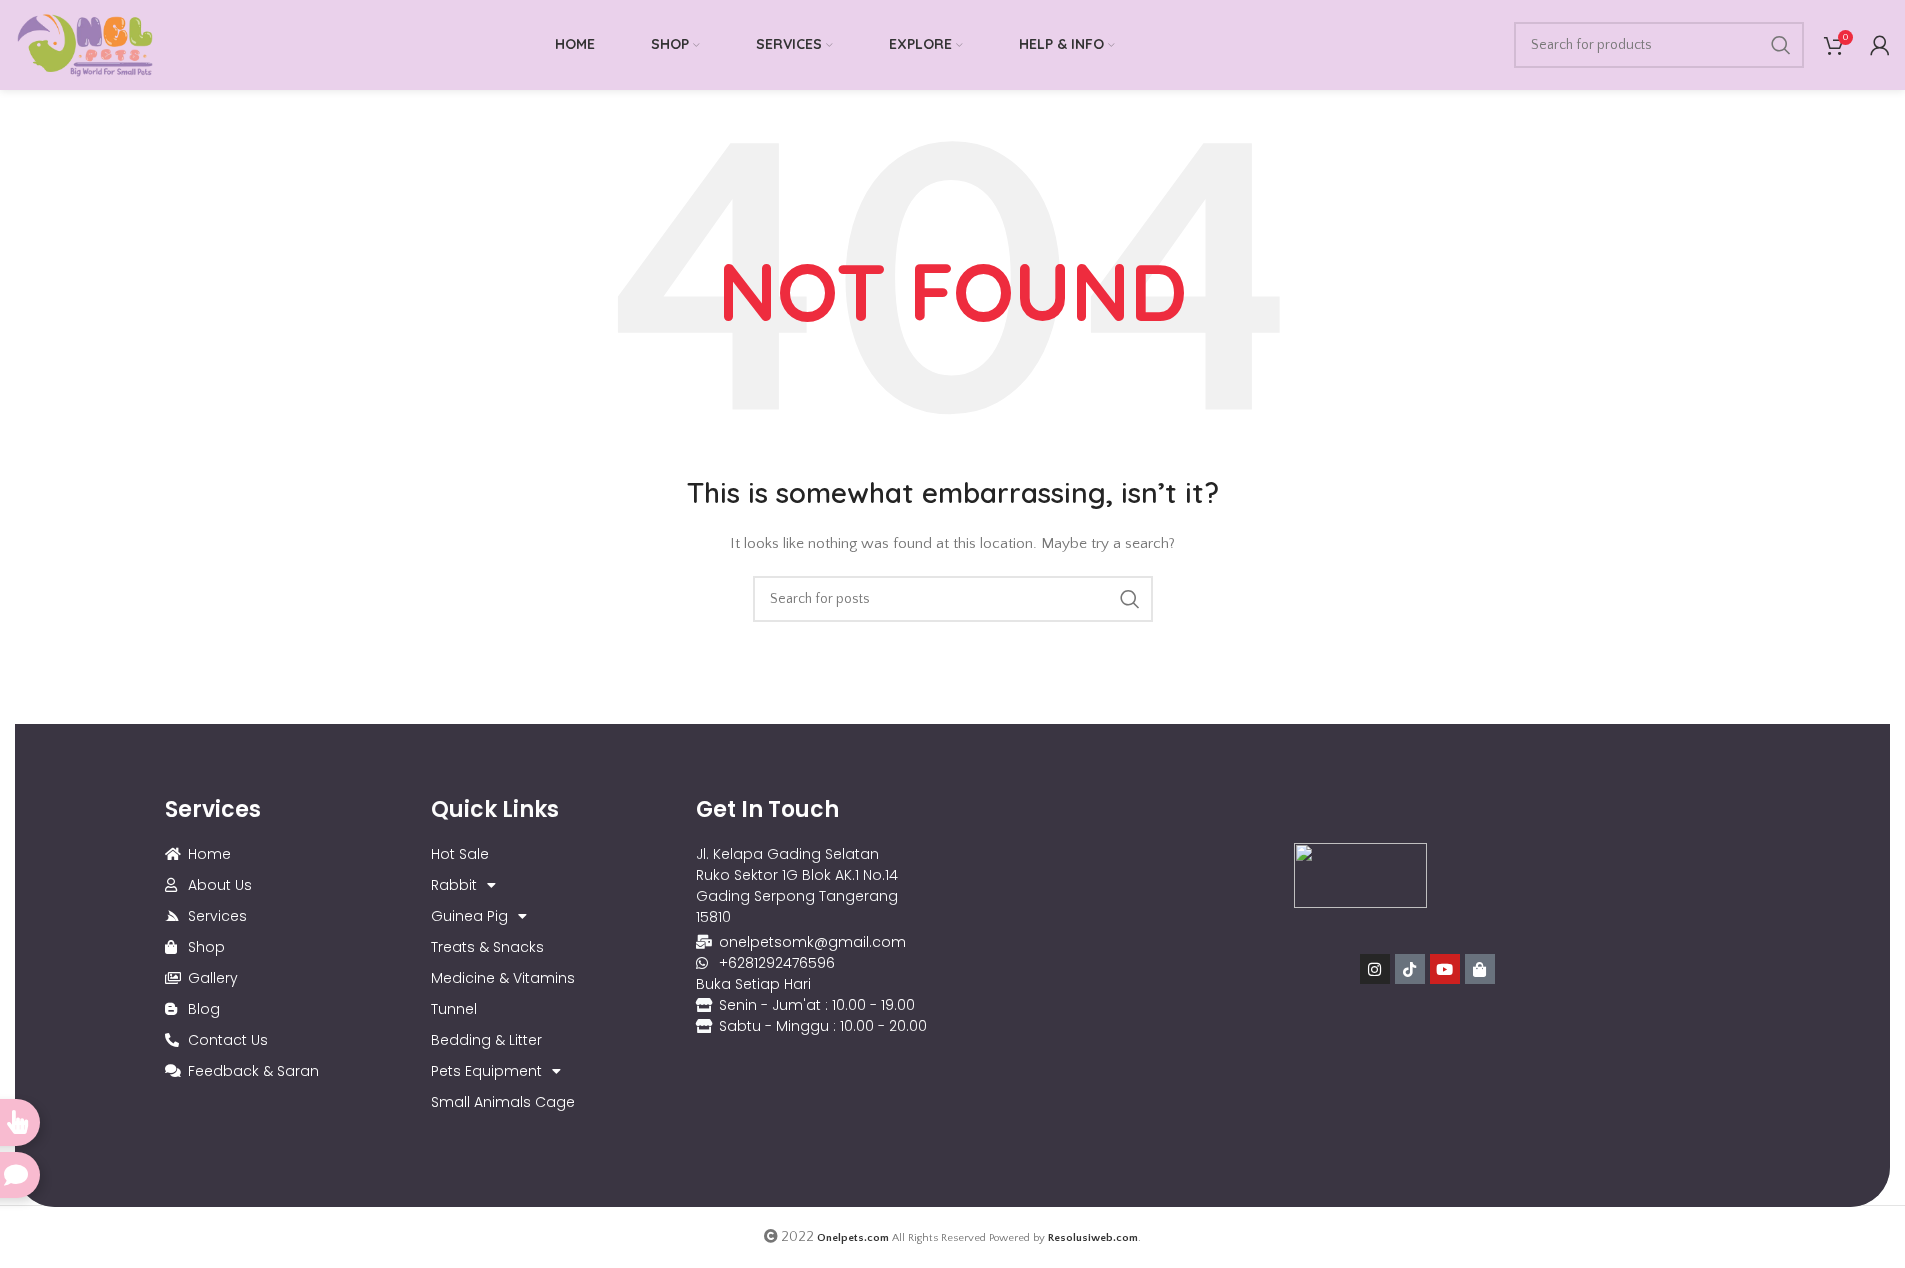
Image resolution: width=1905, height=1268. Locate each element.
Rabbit (454, 885)
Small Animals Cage (503, 1102)
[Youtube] (1445, 969)
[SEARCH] (1781, 45)
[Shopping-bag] (1480, 969)
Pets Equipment (486, 1071)
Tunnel (454, 1009)
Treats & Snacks (487, 947)
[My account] (1880, 45)
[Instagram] (1375, 969)
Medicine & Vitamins (503, 978)
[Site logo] (85, 44)
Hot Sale (460, 854)
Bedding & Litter (486, 1040)
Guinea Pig (469, 916)
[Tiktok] (1410, 969)
